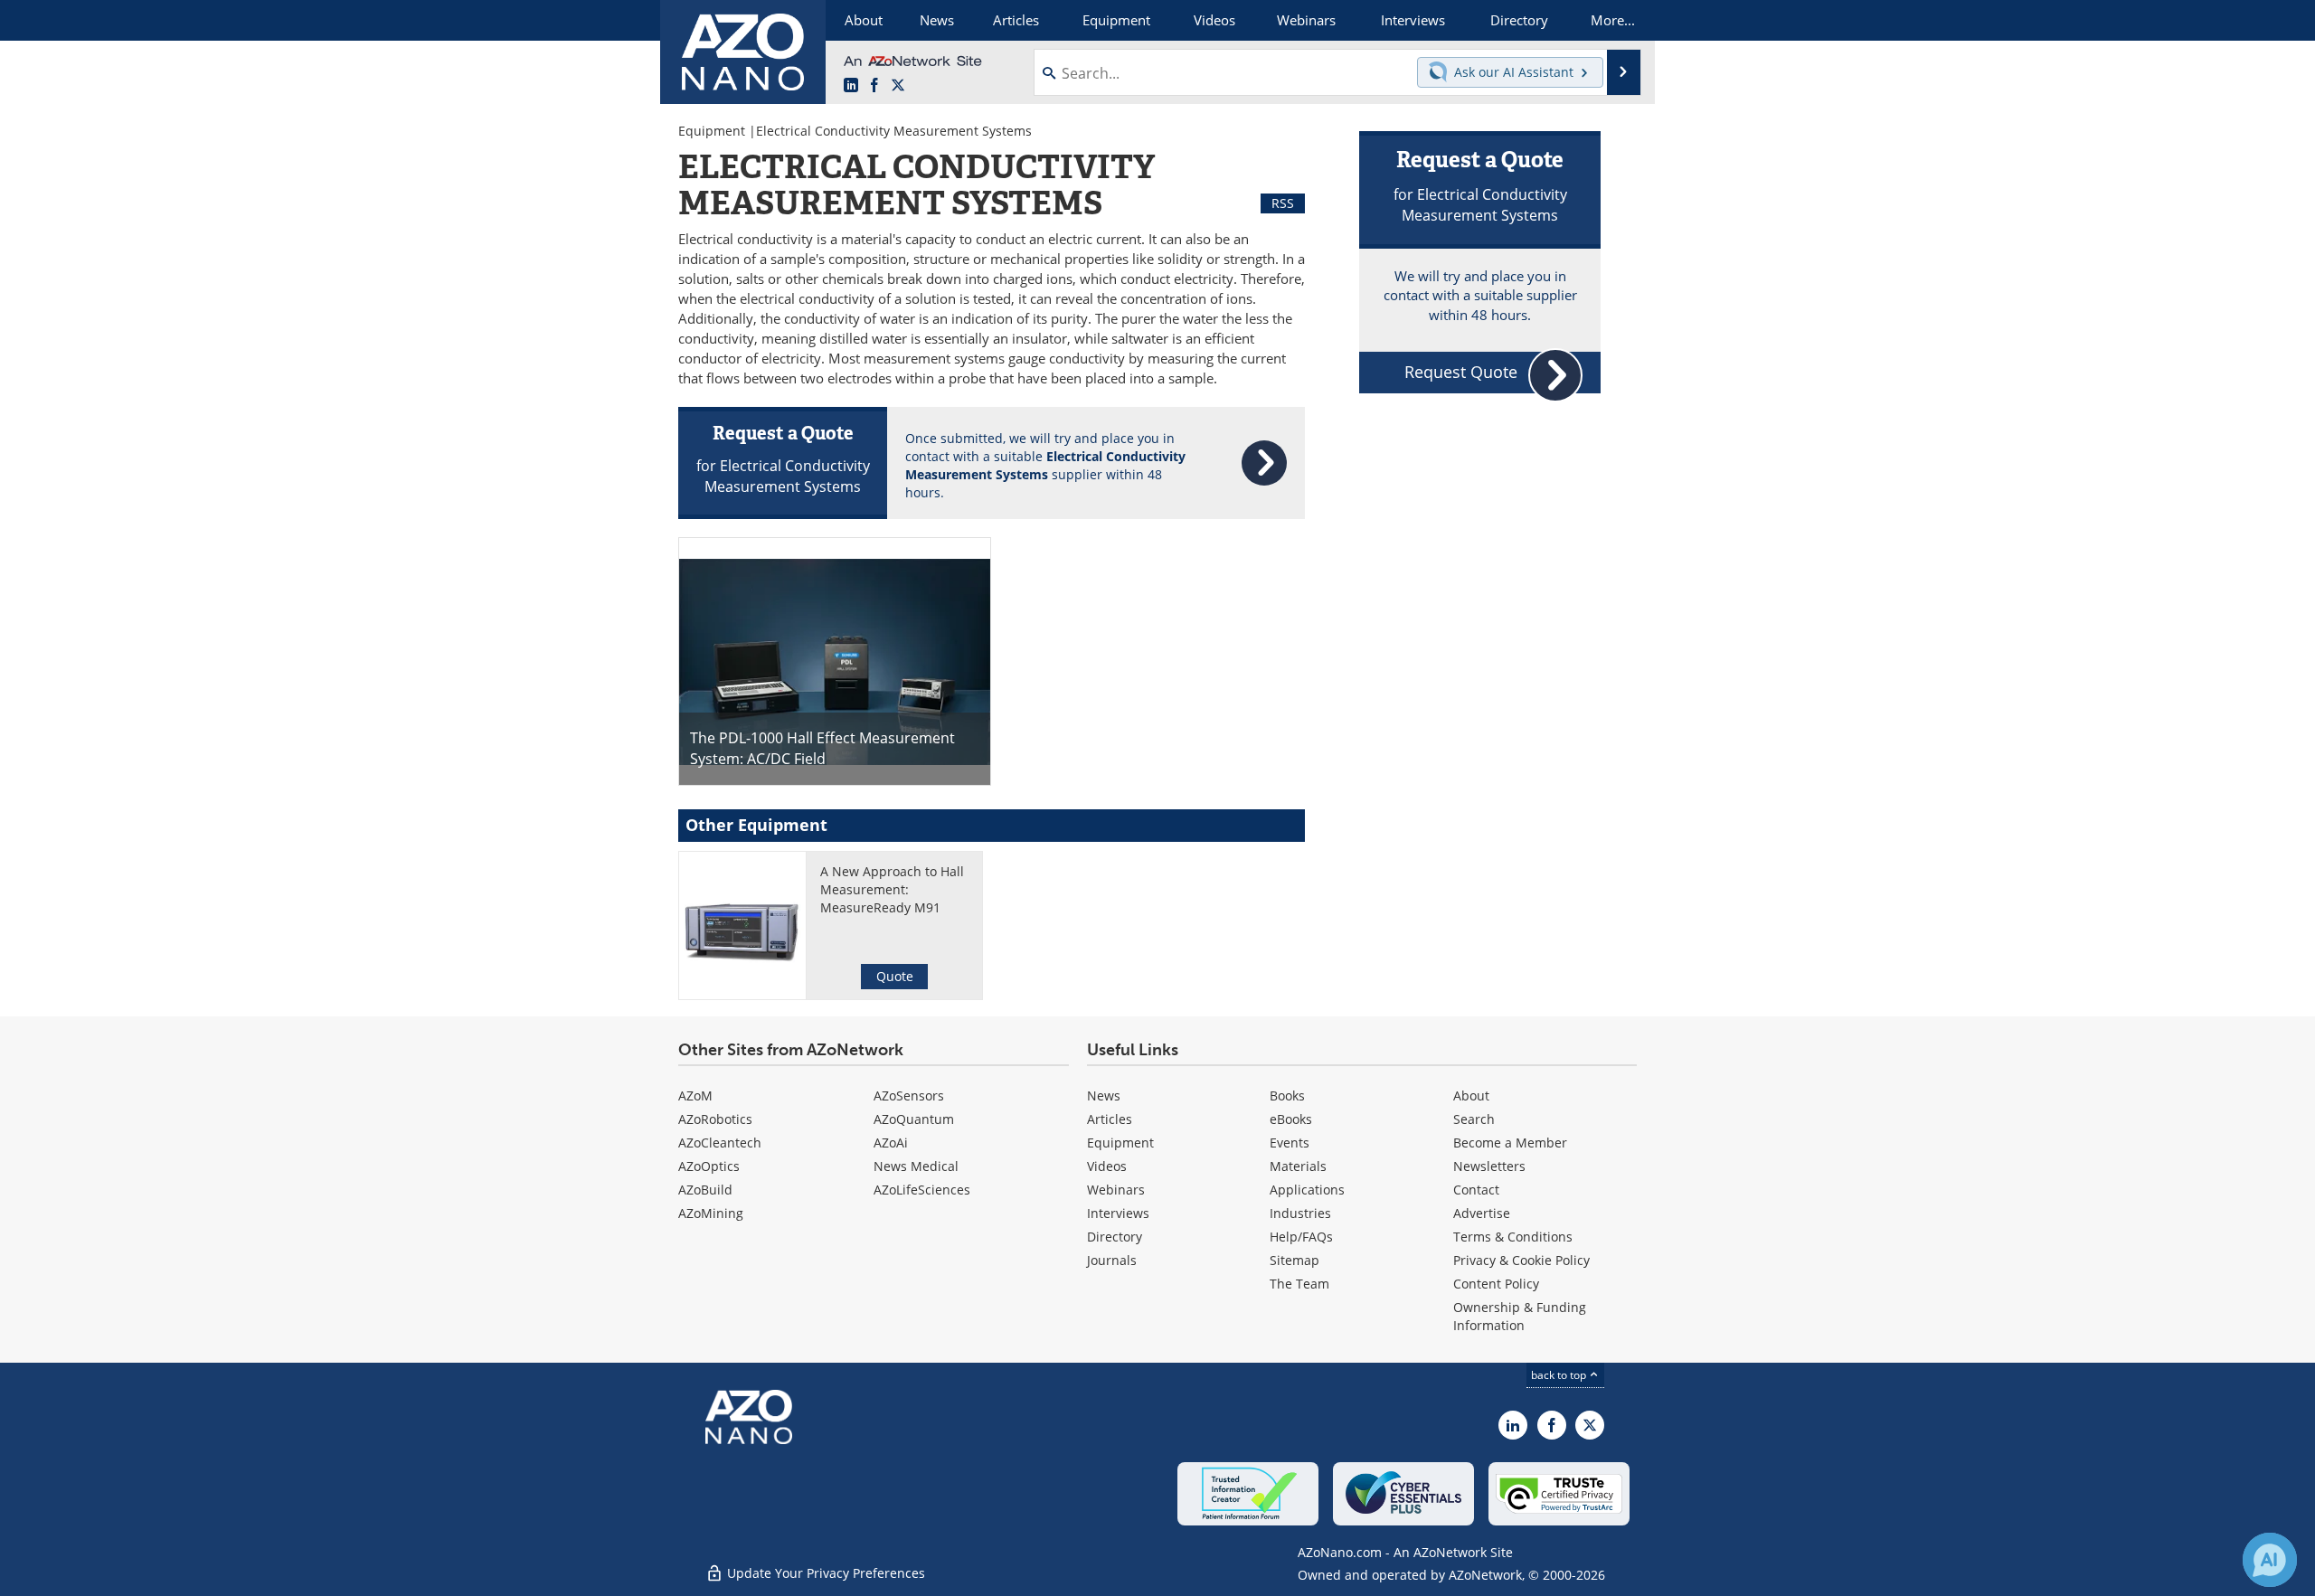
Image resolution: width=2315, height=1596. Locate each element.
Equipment (712, 131)
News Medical (916, 1166)
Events (1290, 1143)
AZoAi (891, 1143)
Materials (1298, 1166)
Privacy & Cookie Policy (1521, 1260)
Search (1474, 1119)
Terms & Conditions (1513, 1237)
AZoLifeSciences (922, 1190)
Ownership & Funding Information (1520, 1316)
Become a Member (1510, 1143)
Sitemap (1295, 1260)
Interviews (1118, 1213)
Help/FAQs (1301, 1237)
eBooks (1291, 1119)
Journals (1112, 1260)
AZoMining (711, 1213)
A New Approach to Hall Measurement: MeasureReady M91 (892, 889)
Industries (1300, 1213)
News (1104, 1095)
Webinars (1116, 1190)
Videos (1107, 1166)
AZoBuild (705, 1190)
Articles (1110, 1119)
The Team (1299, 1284)
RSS (1283, 203)
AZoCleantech (720, 1143)
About (1471, 1095)
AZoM (695, 1095)
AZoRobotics (715, 1119)
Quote (895, 976)
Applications (1307, 1190)
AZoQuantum (914, 1119)
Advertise (1482, 1213)
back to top (1560, 1375)
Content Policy (1496, 1284)
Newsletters (1489, 1166)
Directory (1115, 1237)
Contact (1476, 1190)
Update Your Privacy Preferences (824, 1573)
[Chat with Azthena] (2270, 1560)
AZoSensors (909, 1095)
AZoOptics (709, 1166)
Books (1287, 1095)
